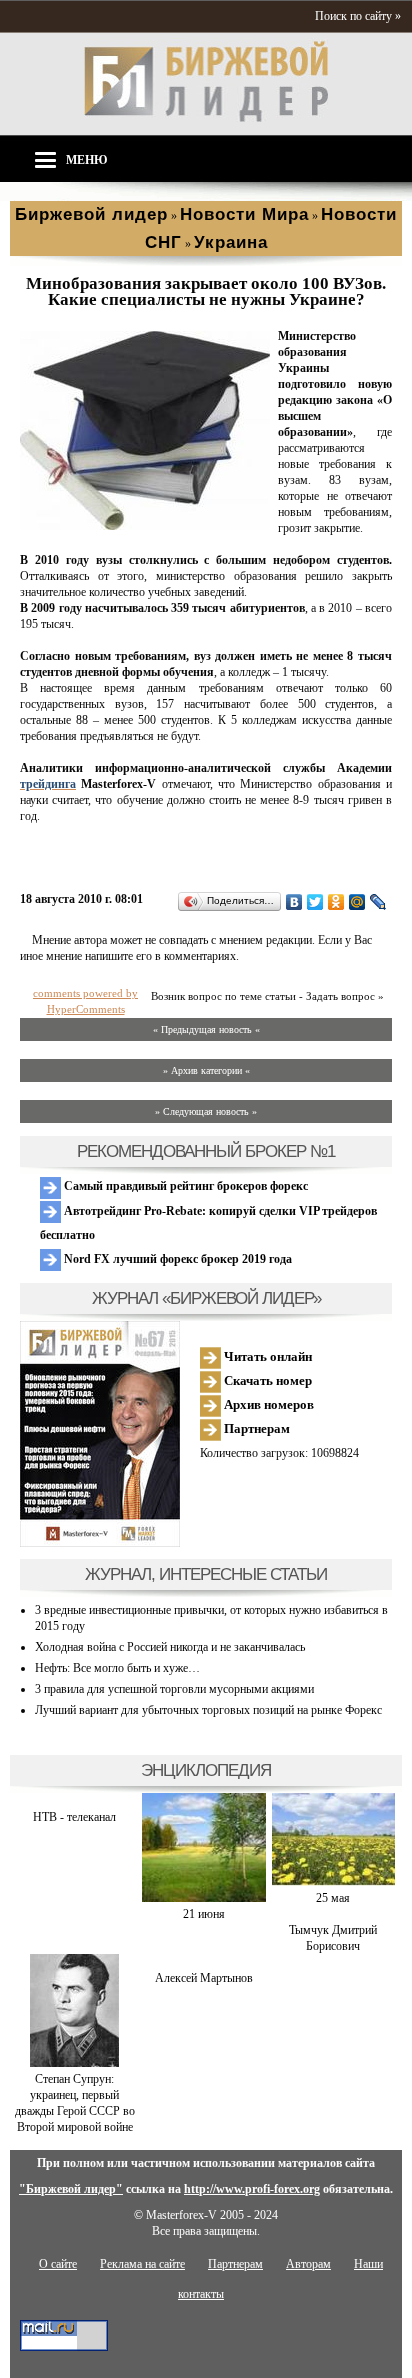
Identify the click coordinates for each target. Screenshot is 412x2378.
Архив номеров (267, 1404)
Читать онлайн (266, 1356)
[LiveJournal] (378, 902)
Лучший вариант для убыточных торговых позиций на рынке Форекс (208, 1710)
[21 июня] (203, 1898)
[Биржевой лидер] (206, 118)
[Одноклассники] (336, 902)
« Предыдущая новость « (206, 1029)
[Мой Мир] (357, 902)
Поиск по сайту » (358, 16)
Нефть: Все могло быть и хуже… (117, 1668)
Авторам (308, 2264)
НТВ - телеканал (74, 1817)
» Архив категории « (206, 1070)
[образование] (145, 526)
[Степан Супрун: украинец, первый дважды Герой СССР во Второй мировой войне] (74, 2063)
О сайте (58, 2264)
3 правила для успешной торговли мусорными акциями (174, 1689)
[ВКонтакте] (294, 902)
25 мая (333, 1898)
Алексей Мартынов (204, 1978)
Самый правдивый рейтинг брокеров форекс (184, 1186)
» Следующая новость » (206, 1111)
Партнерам (255, 1428)
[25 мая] (333, 1882)
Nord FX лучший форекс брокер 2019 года (176, 1259)
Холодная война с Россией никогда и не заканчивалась (170, 1647)
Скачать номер (266, 1380)
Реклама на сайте (142, 2264)
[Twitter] (315, 902)
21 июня (204, 1914)
